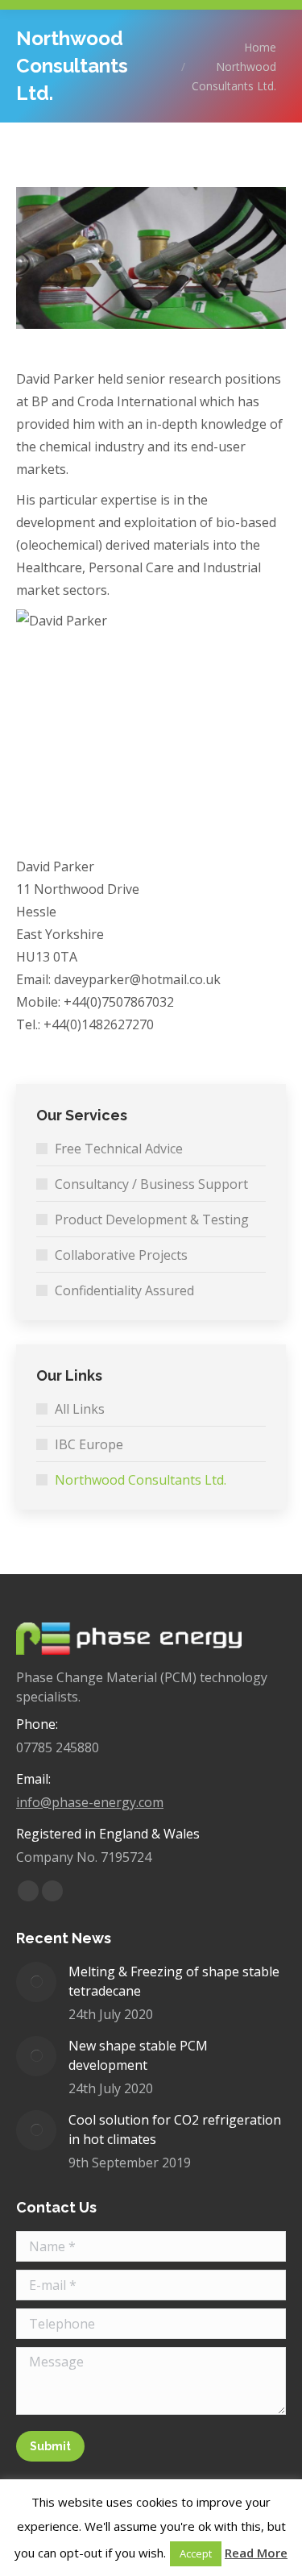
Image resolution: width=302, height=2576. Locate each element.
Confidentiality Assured (124, 1290)
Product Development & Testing (152, 1219)
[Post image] (36, 1982)
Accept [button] (196, 2553)
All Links (80, 1409)
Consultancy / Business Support (151, 1184)
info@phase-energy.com (90, 1802)
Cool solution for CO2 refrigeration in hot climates (175, 2129)
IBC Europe (89, 1444)
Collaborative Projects (121, 1255)
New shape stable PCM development (138, 2055)
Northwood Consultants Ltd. (141, 1480)
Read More (256, 2553)
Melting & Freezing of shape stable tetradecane (174, 1981)
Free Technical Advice (119, 1149)
